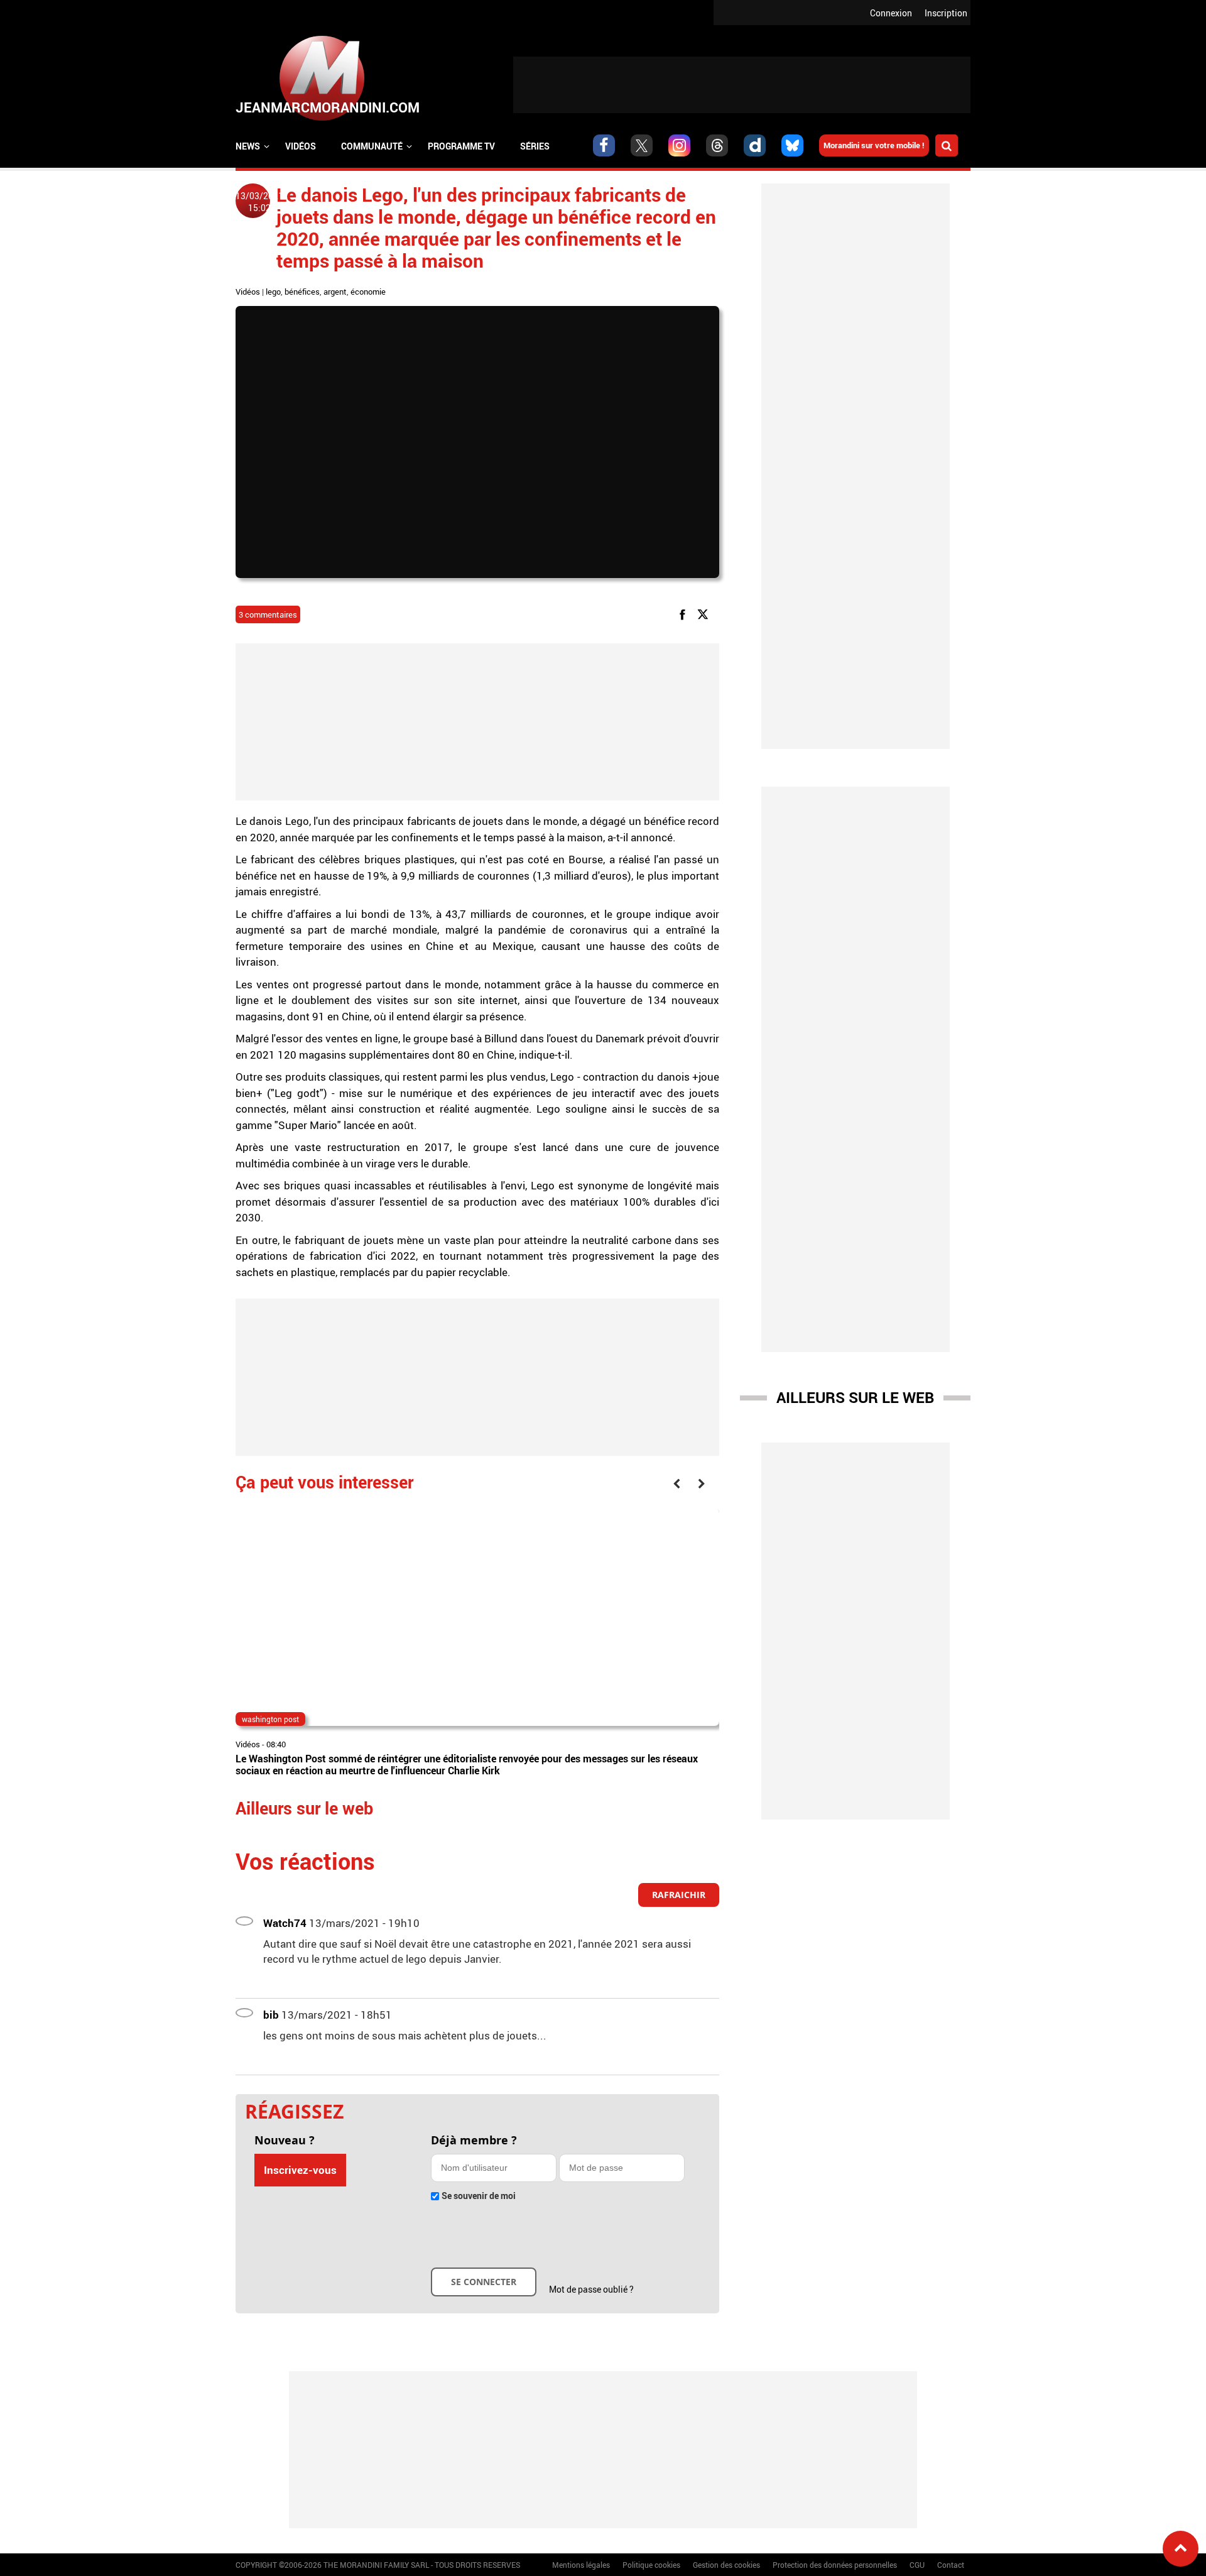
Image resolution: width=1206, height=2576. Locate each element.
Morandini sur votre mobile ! (874, 145)
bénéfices (302, 292)
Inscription (946, 13)
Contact (951, 2565)
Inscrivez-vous (300, 2170)
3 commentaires (268, 614)
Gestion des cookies (726, 2565)
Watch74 (285, 1923)
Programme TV (461, 146)
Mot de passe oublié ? (591, 2289)
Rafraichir (679, 1895)
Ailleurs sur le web (855, 1397)
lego (273, 292)
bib (271, 2015)
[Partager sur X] (705, 614)
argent (335, 292)
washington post (270, 1719)
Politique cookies (651, 2565)
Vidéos (301, 146)
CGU (917, 2565)
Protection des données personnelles (835, 2565)
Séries (535, 146)
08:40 (276, 1744)
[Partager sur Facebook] (685, 614)
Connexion (891, 13)
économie (368, 292)
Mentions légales (581, 2565)
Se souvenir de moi (479, 2196)
